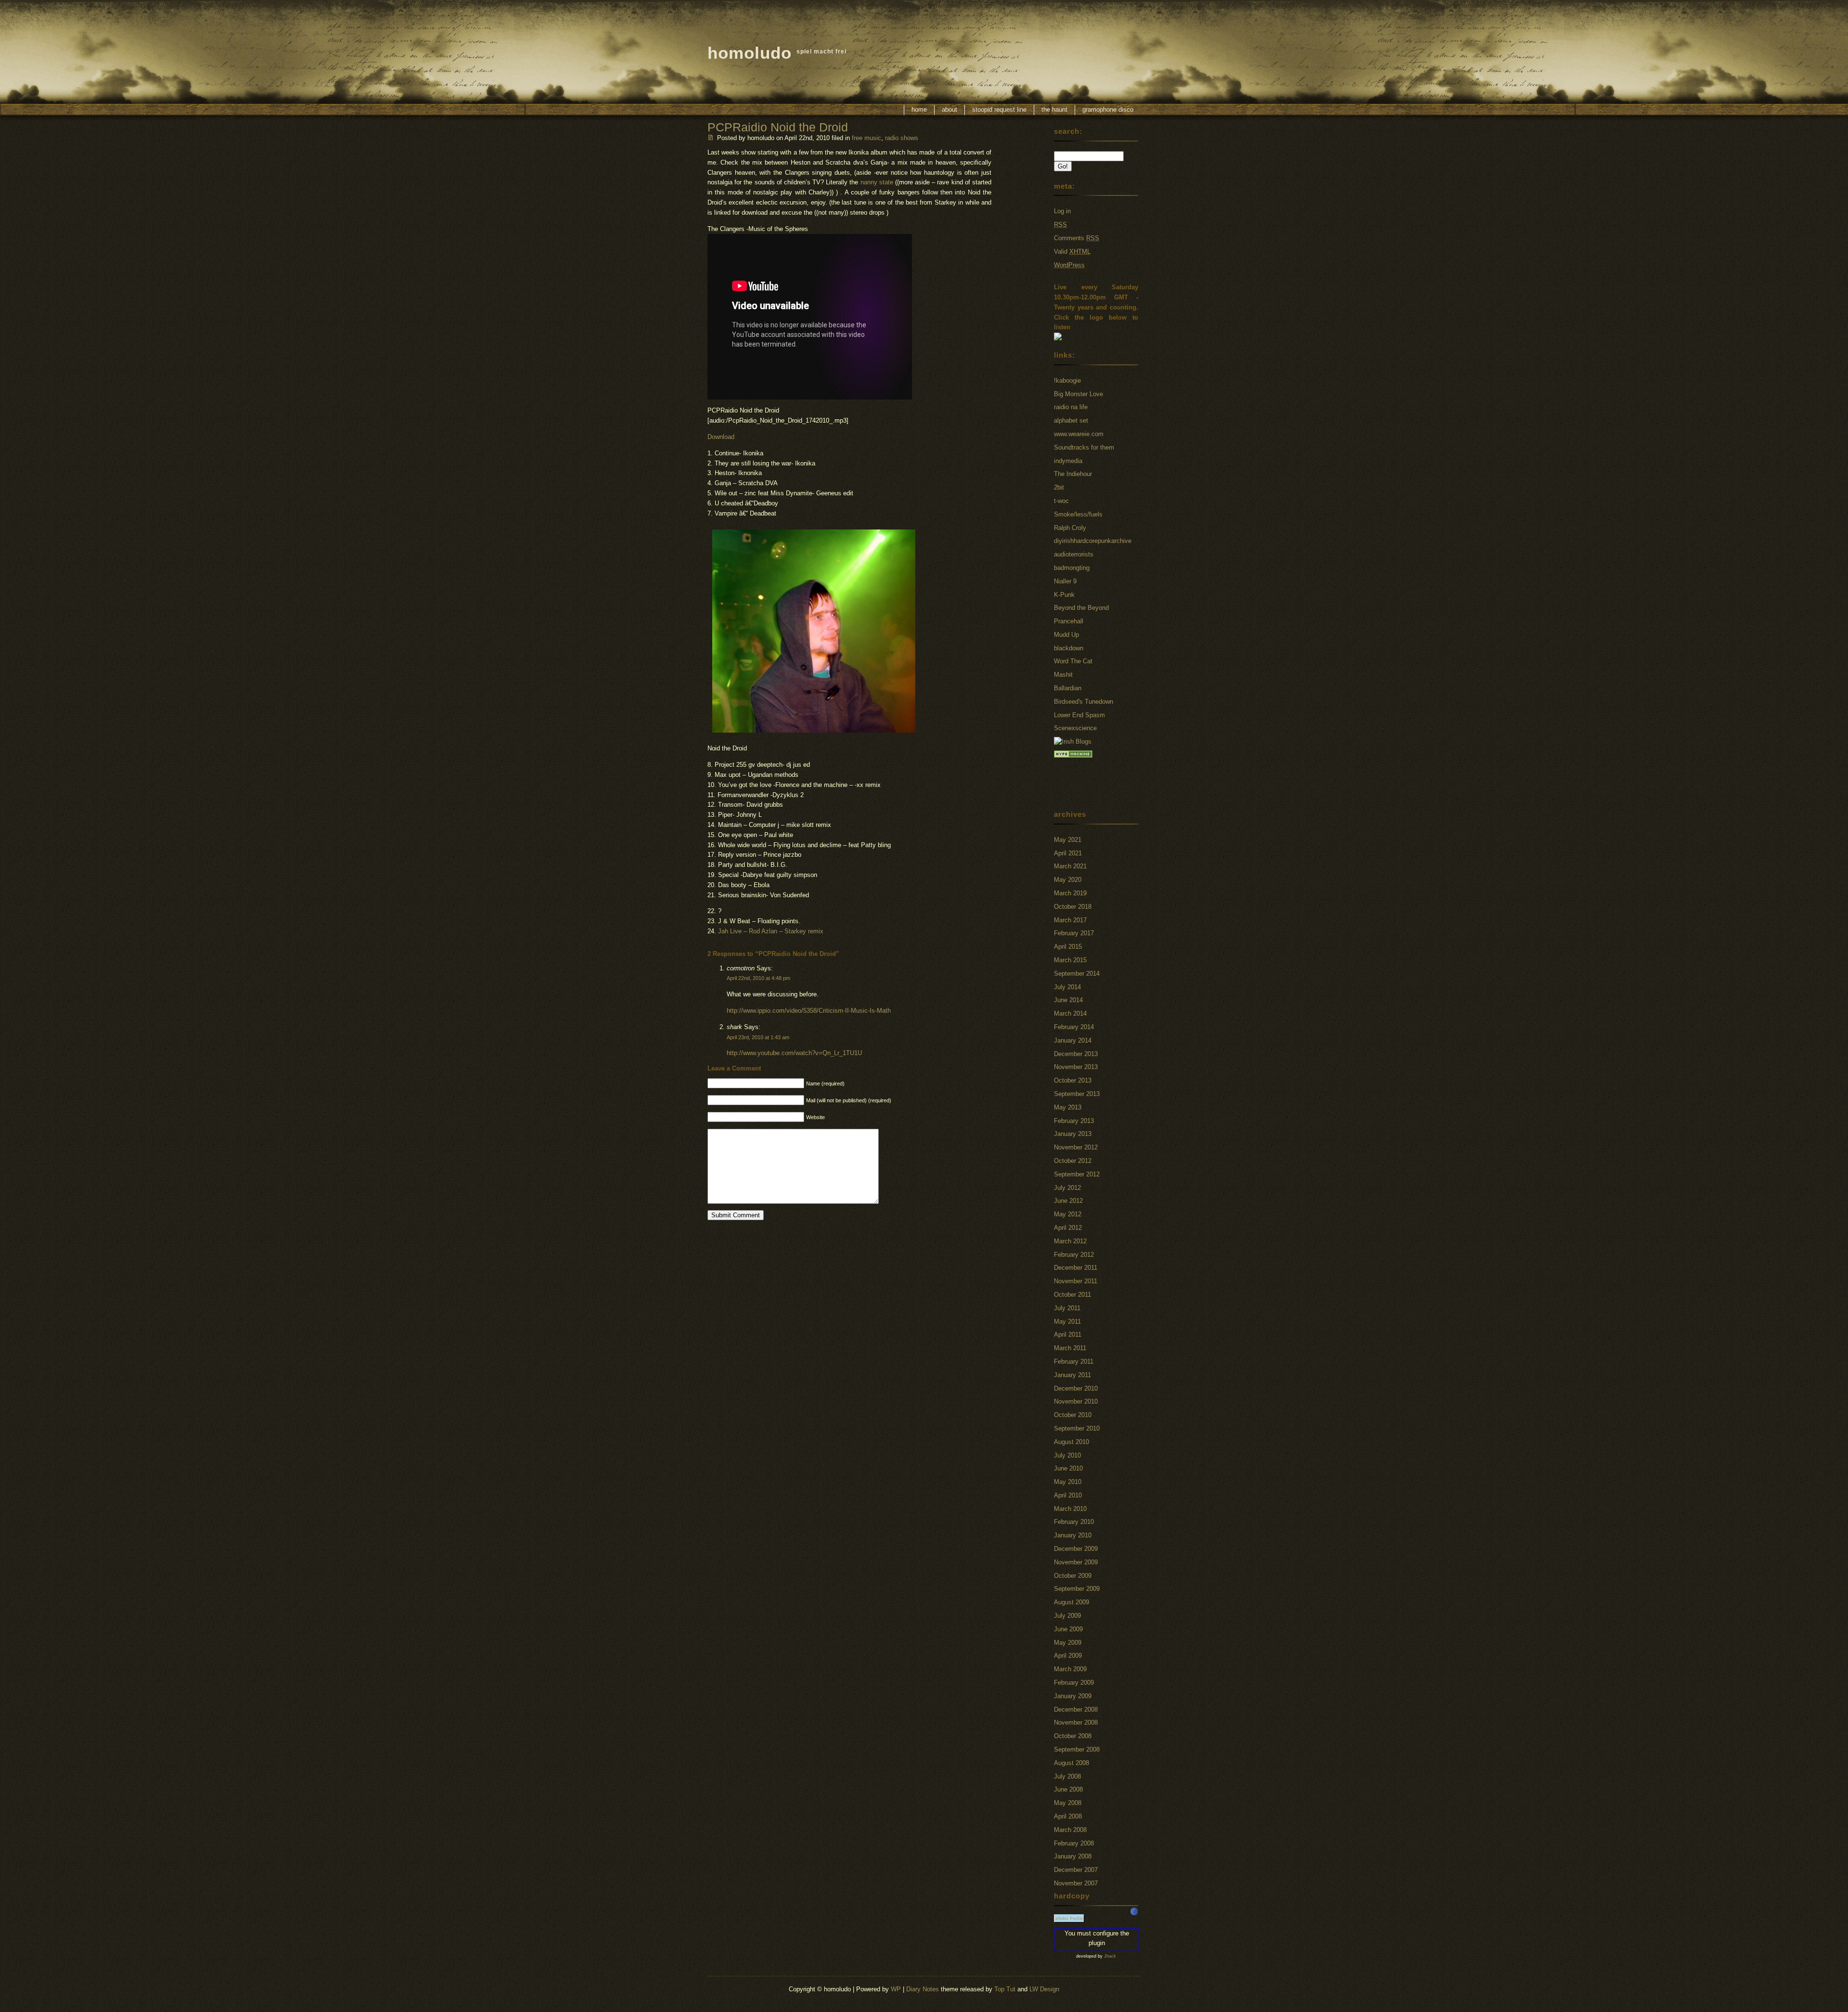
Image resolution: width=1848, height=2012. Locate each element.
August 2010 (1072, 1442)
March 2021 (1070, 866)
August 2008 (1072, 1763)
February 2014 (1074, 1027)
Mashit (1063, 675)
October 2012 (1073, 1161)
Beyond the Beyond (1081, 608)
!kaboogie (1067, 380)
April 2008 (1068, 1816)
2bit (1059, 487)
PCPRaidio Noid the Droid (778, 127)
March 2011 (1070, 1348)
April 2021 (1068, 853)
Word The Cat (1073, 661)
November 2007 (1076, 1883)
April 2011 (1068, 1335)
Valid (1072, 251)
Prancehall (1069, 621)
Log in (1062, 211)
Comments (1077, 238)
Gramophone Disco (1108, 110)
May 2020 (1068, 880)
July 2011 (1067, 1308)
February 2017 (1074, 933)
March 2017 (1070, 920)
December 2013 (1076, 1054)
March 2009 (1070, 1669)
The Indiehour (1073, 474)
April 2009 (1068, 1656)
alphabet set (1071, 420)
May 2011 (1067, 1322)
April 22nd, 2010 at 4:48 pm (758, 978)
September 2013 (1077, 1094)
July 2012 (1067, 1188)
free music (866, 138)
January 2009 (1073, 1696)
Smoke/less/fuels (1078, 514)
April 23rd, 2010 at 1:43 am (758, 1037)
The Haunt (1054, 110)
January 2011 (1072, 1375)
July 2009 (1067, 1616)
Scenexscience (1075, 728)
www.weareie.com (1079, 434)
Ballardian (1068, 688)
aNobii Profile (1069, 1918)
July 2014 (1067, 987)
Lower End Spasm (1079, 715)
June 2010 (1068, 1468)
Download (721, 437)
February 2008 (1074, 1843)
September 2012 (1077, 1174)
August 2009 (1072, 1602)
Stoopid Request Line (999, 110)
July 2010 (1067, 1455)
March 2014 (1070, 1013)
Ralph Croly (1070, 528)
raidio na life (1071, 407)
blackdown (1069, 648)
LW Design (1044, 1989)
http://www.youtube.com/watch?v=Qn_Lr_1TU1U (794, 1053)
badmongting (1072, 568)
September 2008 (1077, 1749)
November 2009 (1076, 1562)
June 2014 (1068, 1000)
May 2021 (1068, 840)
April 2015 (1068, 947)
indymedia (1068, 461)
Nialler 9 (1065, 581)
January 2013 (1073, 1134)
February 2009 (1074, 1683)
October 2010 (1073, 1415)
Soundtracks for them (1084, 447)
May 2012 (1068, 1214)
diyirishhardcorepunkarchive (1093, 541)
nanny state (877, 182)
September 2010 (1077, 1428)
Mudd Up (1066, 635)
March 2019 (1070, 893)
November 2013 (1076, 1067)
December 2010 (1076, 1388)
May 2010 (1068, 1482)
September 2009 (1077, 1589)
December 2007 (1076, 1870)
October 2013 (1073, 1080)
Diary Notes (923, 1989)
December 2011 (1076, 1268)
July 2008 (1067, 1776)
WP (896, 1989)
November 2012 (1076, 1147)
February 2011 (1074, 1361)
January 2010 (1073, 1535)
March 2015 (1070, 960)
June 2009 (1068, 1629)
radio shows (902, 138)
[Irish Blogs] (1073, 742)
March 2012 (1070, 1241)
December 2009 (1076, 1549)
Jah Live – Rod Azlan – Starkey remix (771, 931)
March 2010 (1070, 1509)
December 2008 (1076, 1709)
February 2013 (1074, 1121)
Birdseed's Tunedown (1084, 702)
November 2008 (1076, 1722)
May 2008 (1068, 1803)
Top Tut (1005, 1989)
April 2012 (1068, 1228)
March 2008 (1070, 1830)
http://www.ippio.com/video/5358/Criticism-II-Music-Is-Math (809, 1011)
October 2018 (1073, 907)
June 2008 (1068, 1789)
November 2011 (1076, 1281)
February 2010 (1074, 1522)
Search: (1068, 131)
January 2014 (1073, 1040)
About (950, 110)
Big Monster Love (1078, 394)
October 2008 (1073, 1736)
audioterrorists (1074, 554)
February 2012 (1074, 1255)
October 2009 (1073, 1576)
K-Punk (1064, 595)
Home (919, 110)
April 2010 (1068, 1495)
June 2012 (1068, 1201)
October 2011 (1072, 1295)
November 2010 (1076, 1401)
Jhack (1110, 1956)
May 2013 (1068, 1107)
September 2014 (1077, 974)
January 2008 (1073, 1856)
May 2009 (1068, 1643)
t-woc (1061, 501)
